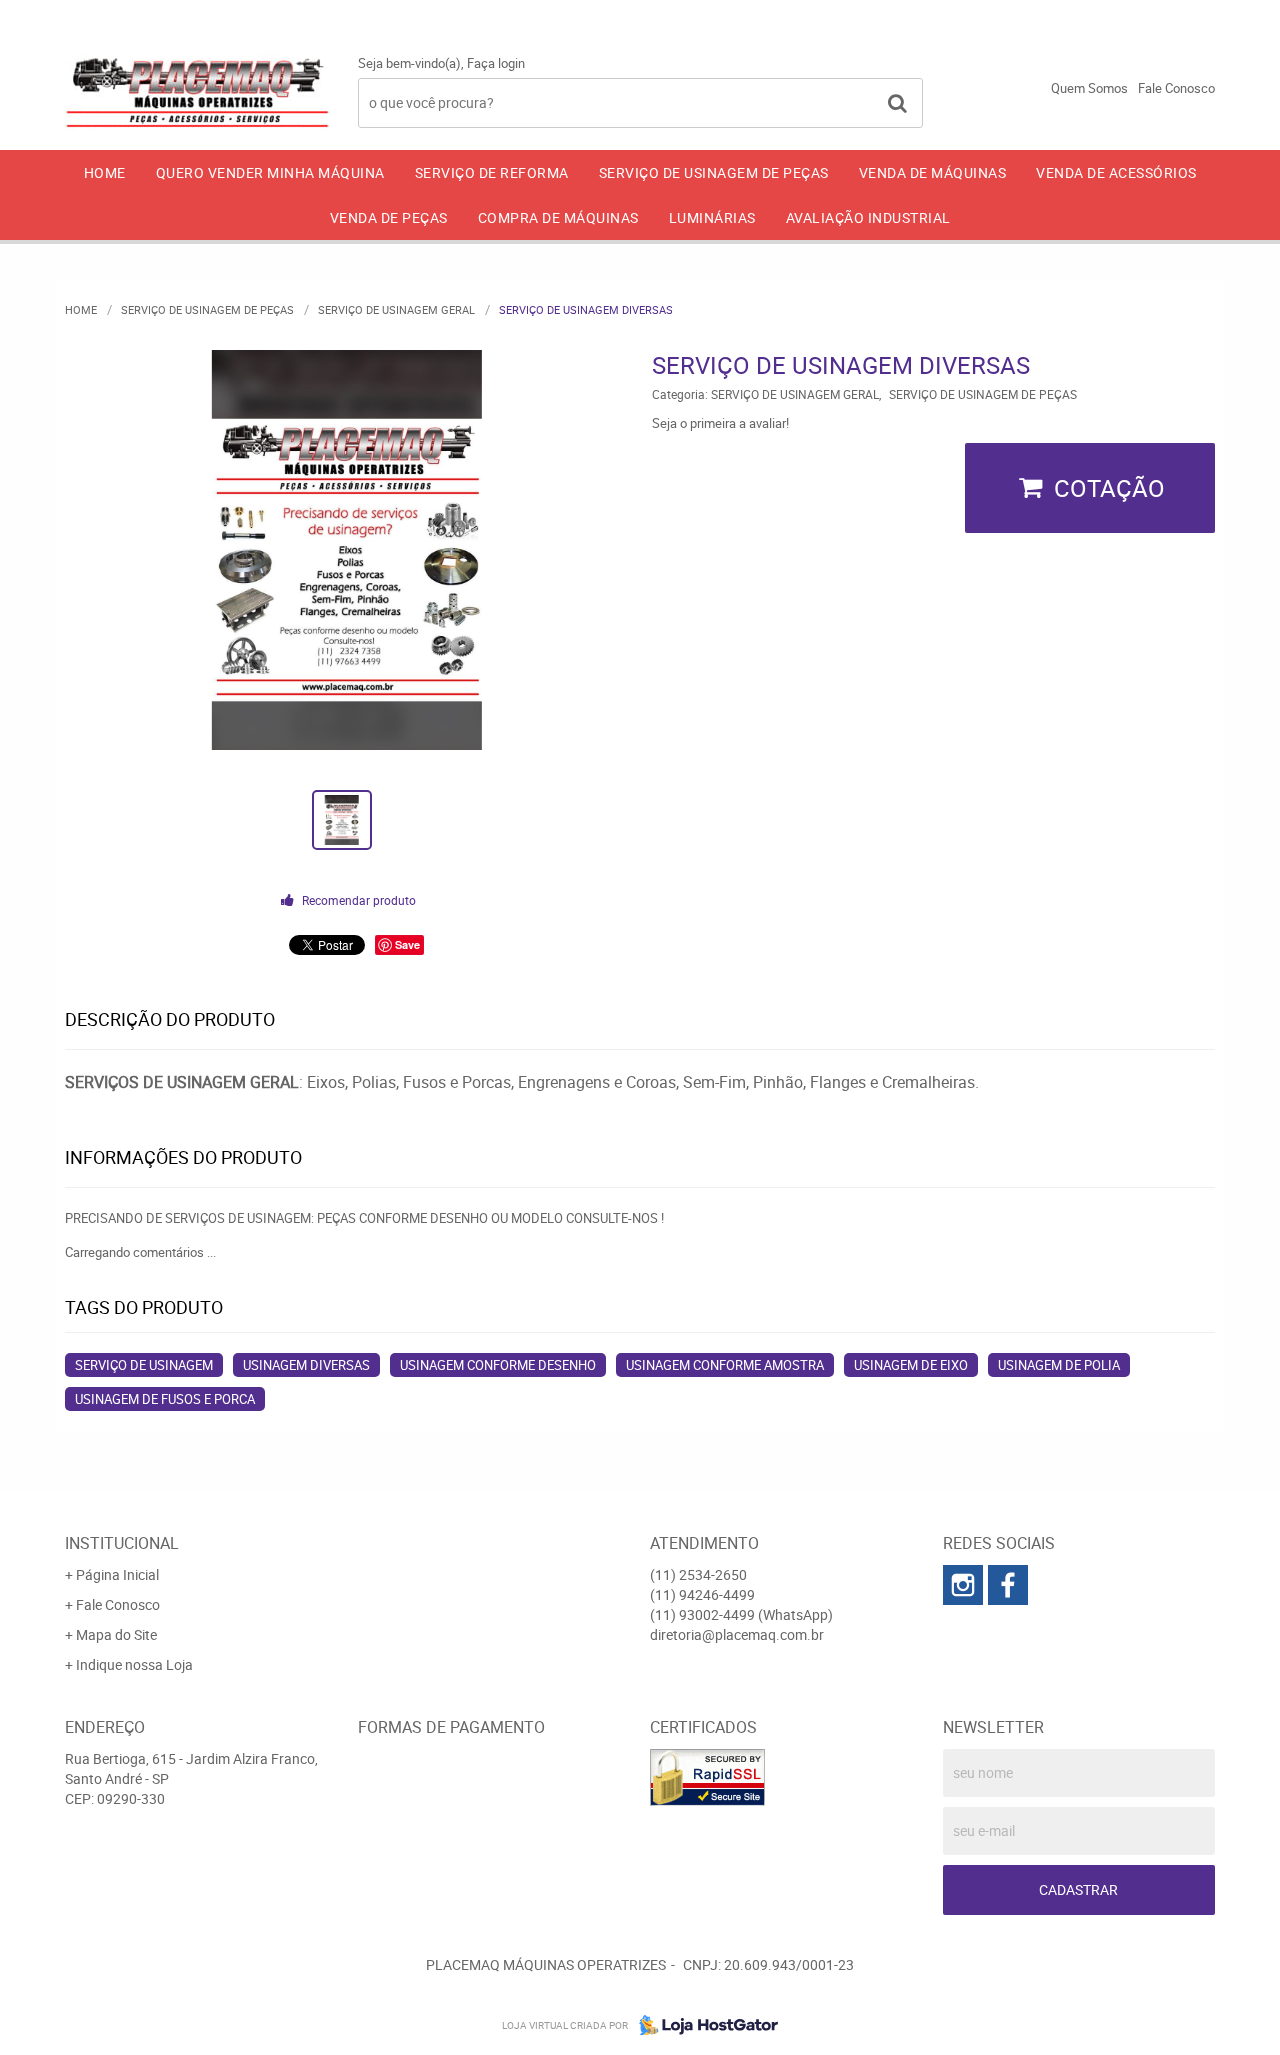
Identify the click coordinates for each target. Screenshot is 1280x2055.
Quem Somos (1089, 88)
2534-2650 (850, 15)
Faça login (496, 63)
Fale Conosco (1176, 88)
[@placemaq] (1008, 1585)
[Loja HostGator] (703, 2025)
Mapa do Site (116, 1634)
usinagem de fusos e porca (165, 1399)
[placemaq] (963, 1585)
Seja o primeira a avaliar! (720, 423)
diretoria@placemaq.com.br (737, 1634)
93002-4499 (1159, 15)
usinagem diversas (306, 1365)
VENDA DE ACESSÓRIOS (1116, 172)
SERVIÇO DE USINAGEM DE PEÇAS (714, 172)
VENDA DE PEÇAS (389, 217)
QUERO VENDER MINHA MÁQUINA (270, 172)
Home (105, 172)
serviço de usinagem (144, 1365)
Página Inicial (117, 1574)
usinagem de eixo (911, 1365)
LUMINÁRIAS (712, 217)
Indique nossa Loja (134, 1664)
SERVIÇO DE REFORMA (492, 172)
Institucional (122, 1543)
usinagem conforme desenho (498, 1365)
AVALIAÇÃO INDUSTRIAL (868, 217)
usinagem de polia (1059, 1365)
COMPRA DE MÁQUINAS (558, 217)
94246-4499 (1002, 15)
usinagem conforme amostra (725, 1365)
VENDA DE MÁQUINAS (933, 172)
